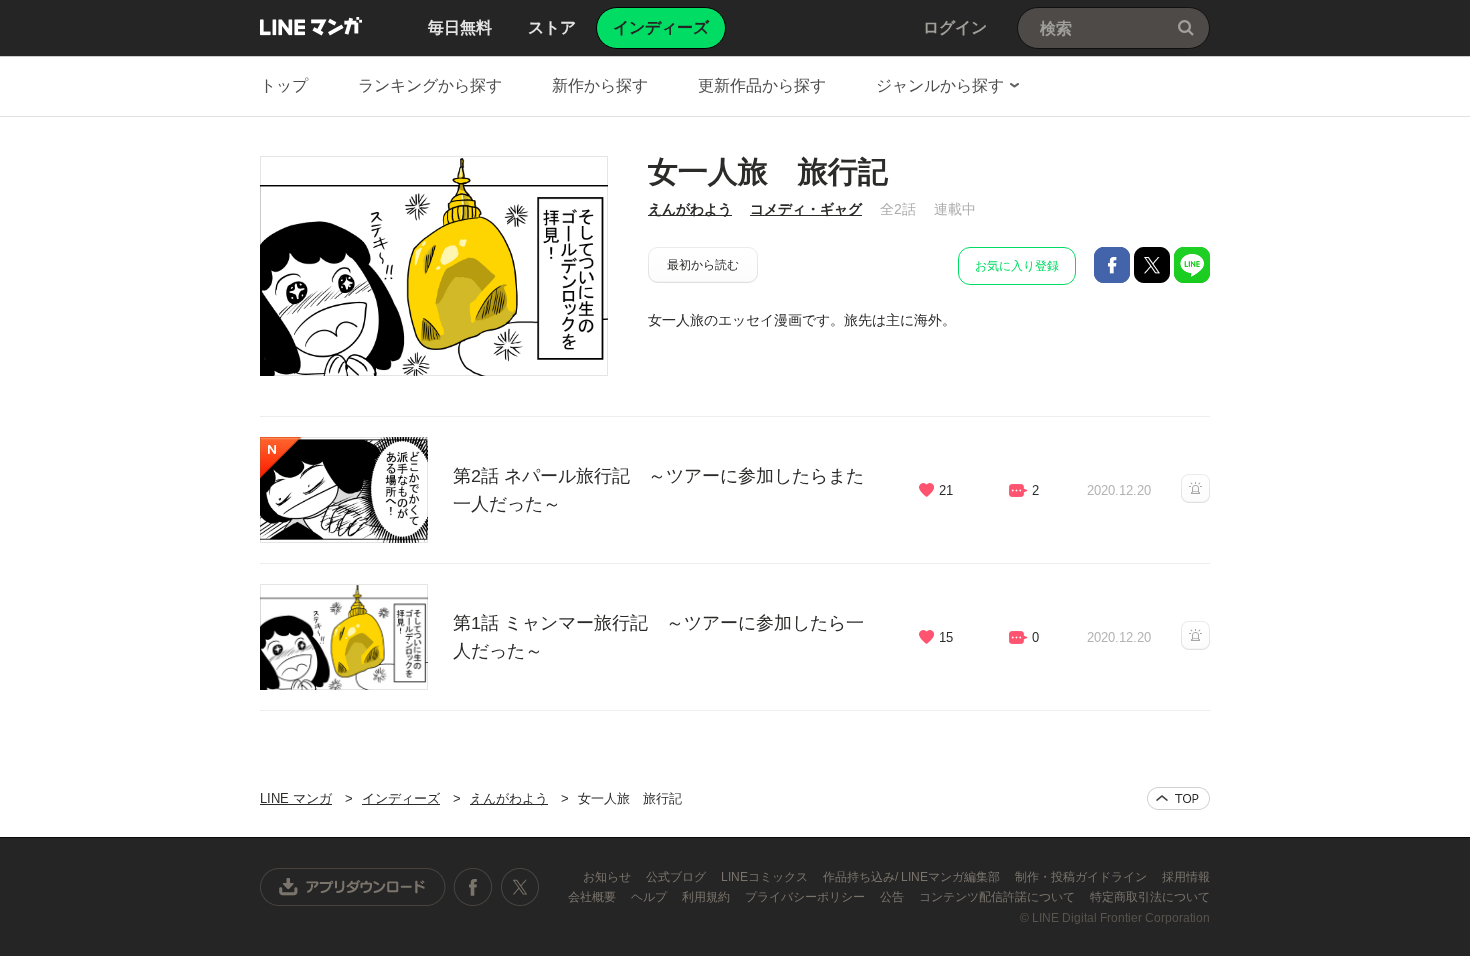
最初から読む (703, 265)
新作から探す (600, 85)
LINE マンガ (311, 26)
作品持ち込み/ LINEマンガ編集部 (913, 877)
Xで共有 (1152, 265)
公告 (893, 897)
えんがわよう (690, 209)
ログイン (955, 27)
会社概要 (593, 897)
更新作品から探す (762, 85)
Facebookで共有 (1112, 265)
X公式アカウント (519, 887)
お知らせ (608, 877)
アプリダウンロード (353, 887)
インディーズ (401, 798)
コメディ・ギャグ (806, 209)
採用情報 (1186, 877)
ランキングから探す (430, 85)
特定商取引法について (1150, 897)
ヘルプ (650, 897)
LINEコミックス (766, 877)
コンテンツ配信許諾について (998, 897)
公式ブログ (677, 877)
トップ (284, 85)
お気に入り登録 (1017, 266)
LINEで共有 (1192, 265)
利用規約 (707, 897)
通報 (1195, 488)
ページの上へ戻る (1178, 798)
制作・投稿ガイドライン (1082, 877)
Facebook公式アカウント (473, 887)
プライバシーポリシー (806, 897)
